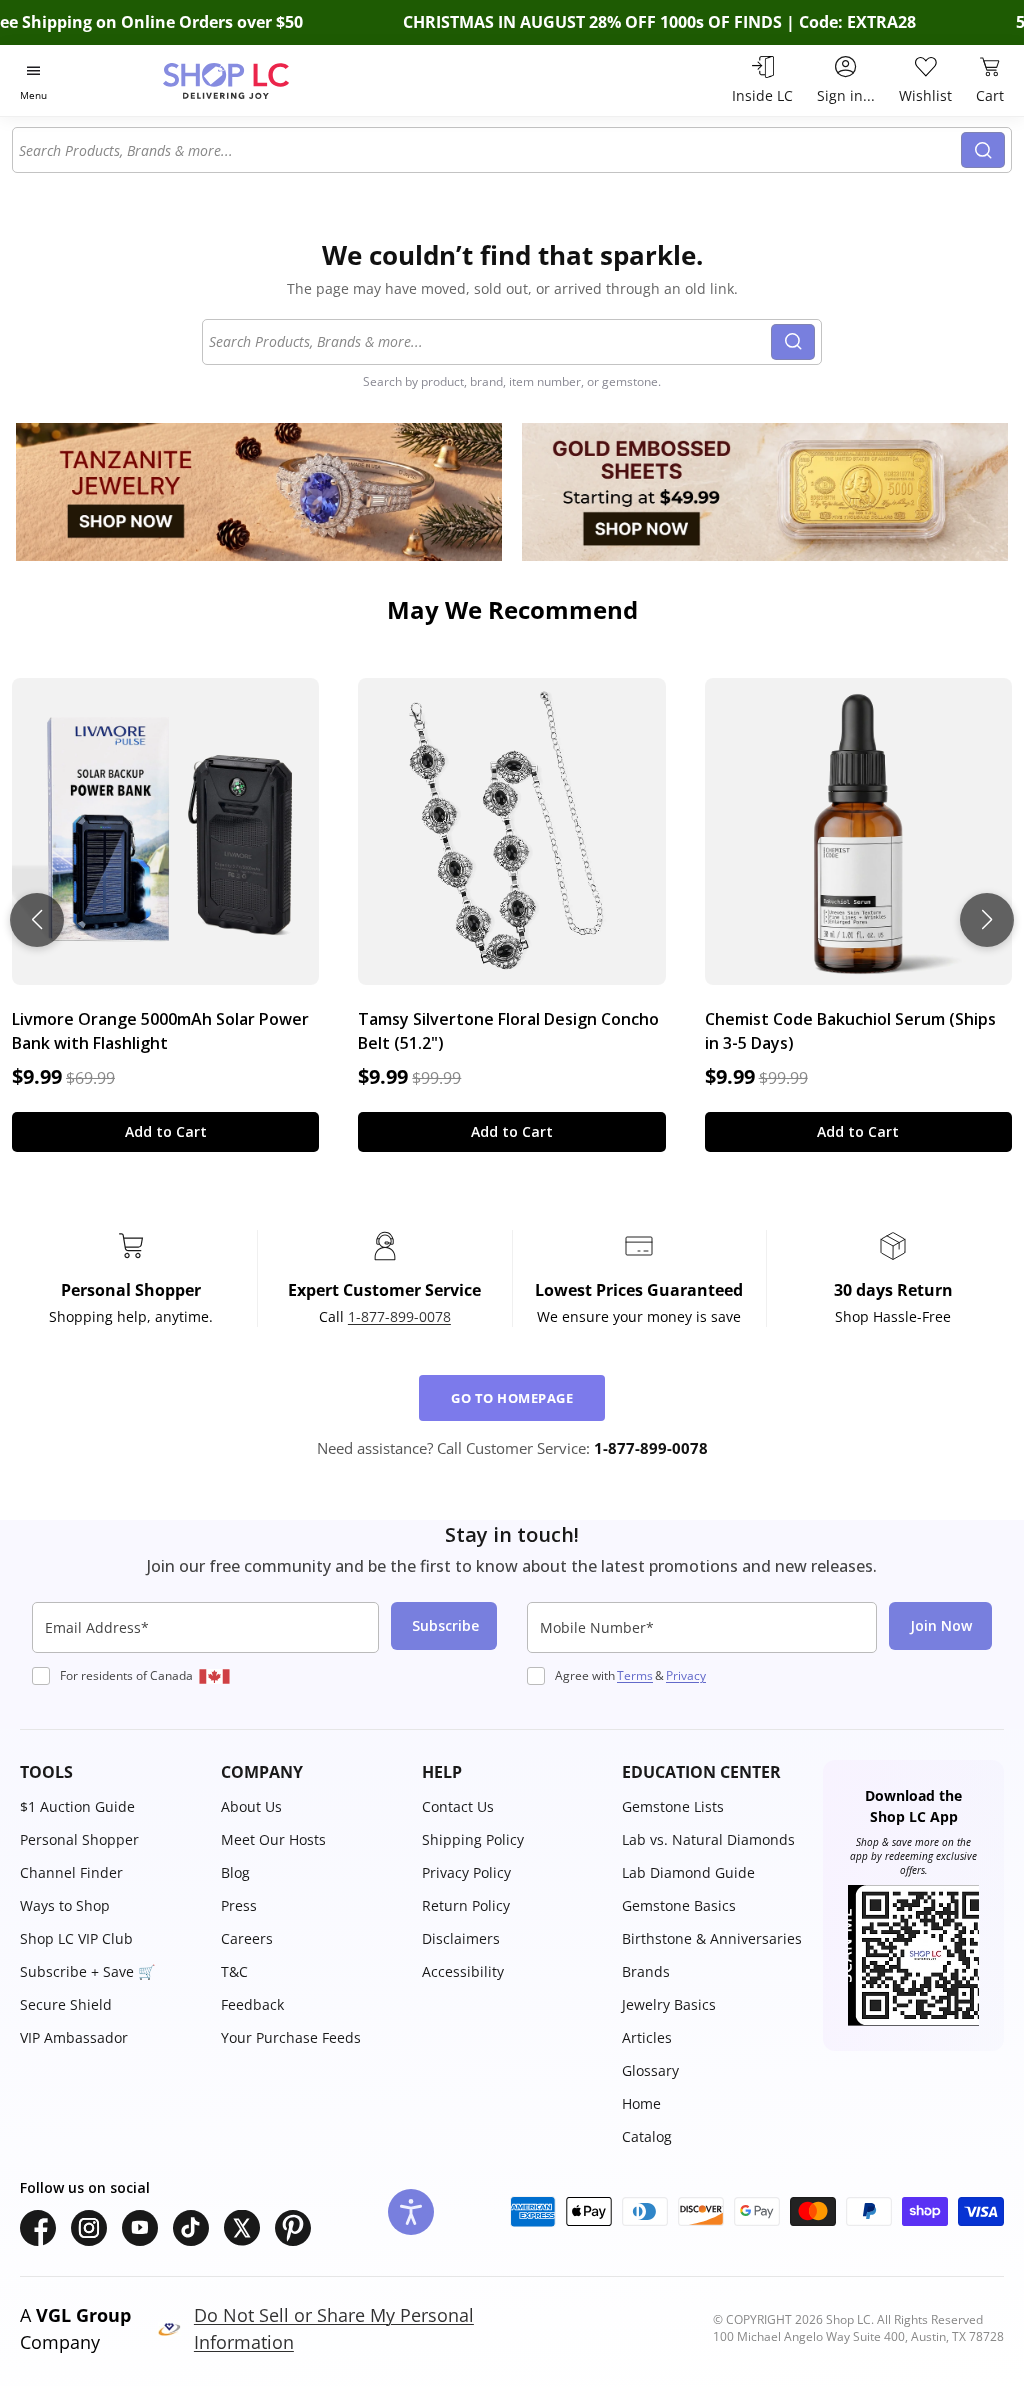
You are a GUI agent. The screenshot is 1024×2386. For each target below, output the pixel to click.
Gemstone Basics (679, 1905)
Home (641, 2103)
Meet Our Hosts (273, 1839)
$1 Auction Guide (77, 1806)
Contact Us (458, 1806)
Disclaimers (461, 1938)
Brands (646, 1971)
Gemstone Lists (673, 1806)
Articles (647, 2037)
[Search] (983, 150)
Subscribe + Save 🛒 (87, 1971)
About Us (251, 1806)
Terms (635, 1675)
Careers (247, 1938)
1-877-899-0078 (399, 1316)
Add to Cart (166, 1131)
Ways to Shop (65, 1905)
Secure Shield (66, 2004)
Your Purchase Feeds (291, 2037)
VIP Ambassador (74, 2037)
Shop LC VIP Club (76, 1938)
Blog (235, 1872)
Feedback (252, 2004)
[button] (110, 1772)
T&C (234, 1971)
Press (239, 1905)
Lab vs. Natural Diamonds (708, 1839)
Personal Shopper (79, 1839)
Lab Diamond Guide (688, 1872)
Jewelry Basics (669, 2004)
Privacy (686, 1675)
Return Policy (466, 1905)
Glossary (650, 2070)
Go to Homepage (512, 1398)
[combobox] (487, 150)
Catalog (647, 2136)
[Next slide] (987, 920)
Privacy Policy (466, 1872)
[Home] (261, 80)
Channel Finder (71, 1872)
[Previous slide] (37, 920)
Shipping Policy (473, 1839)
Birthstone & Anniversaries (712, 1938)
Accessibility (463, 1971)
